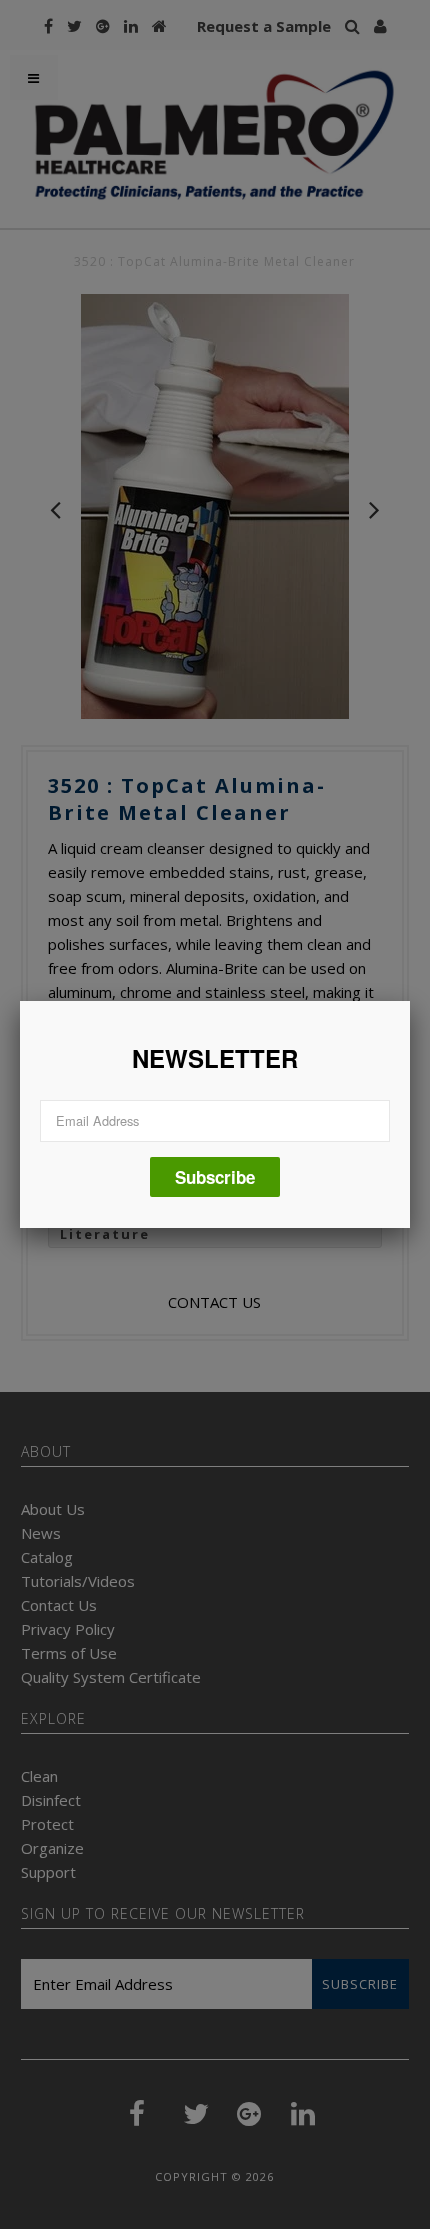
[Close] (410, 1001)
